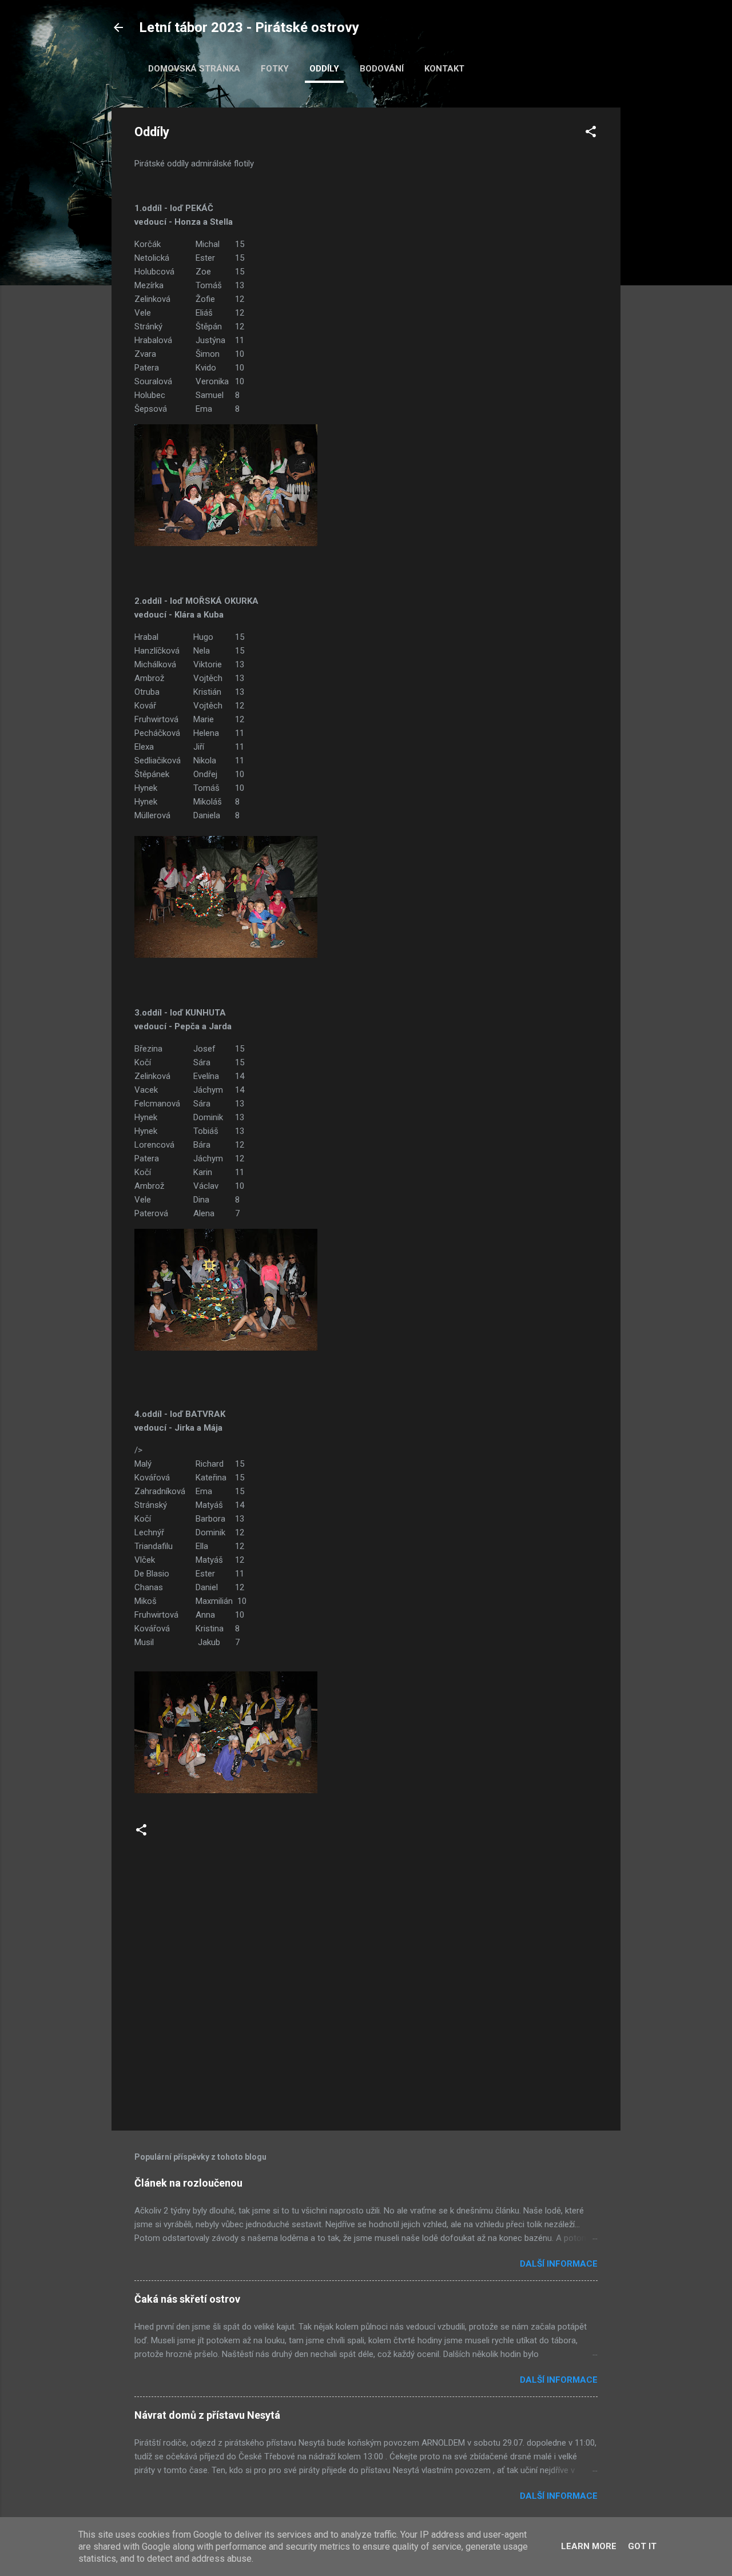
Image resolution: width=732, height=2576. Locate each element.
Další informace (559, 2264)
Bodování (382, 69)
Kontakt (444, 69)
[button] (591, 134)
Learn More (589, 2546)
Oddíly (324, 69)
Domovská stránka (194, 69)
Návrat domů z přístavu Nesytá (207, 2415)
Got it (642, 2546)
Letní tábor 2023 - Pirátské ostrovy (249, 27)
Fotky (275, 69)
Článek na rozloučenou (188, 2183)
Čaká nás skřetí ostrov (187, 2299)
